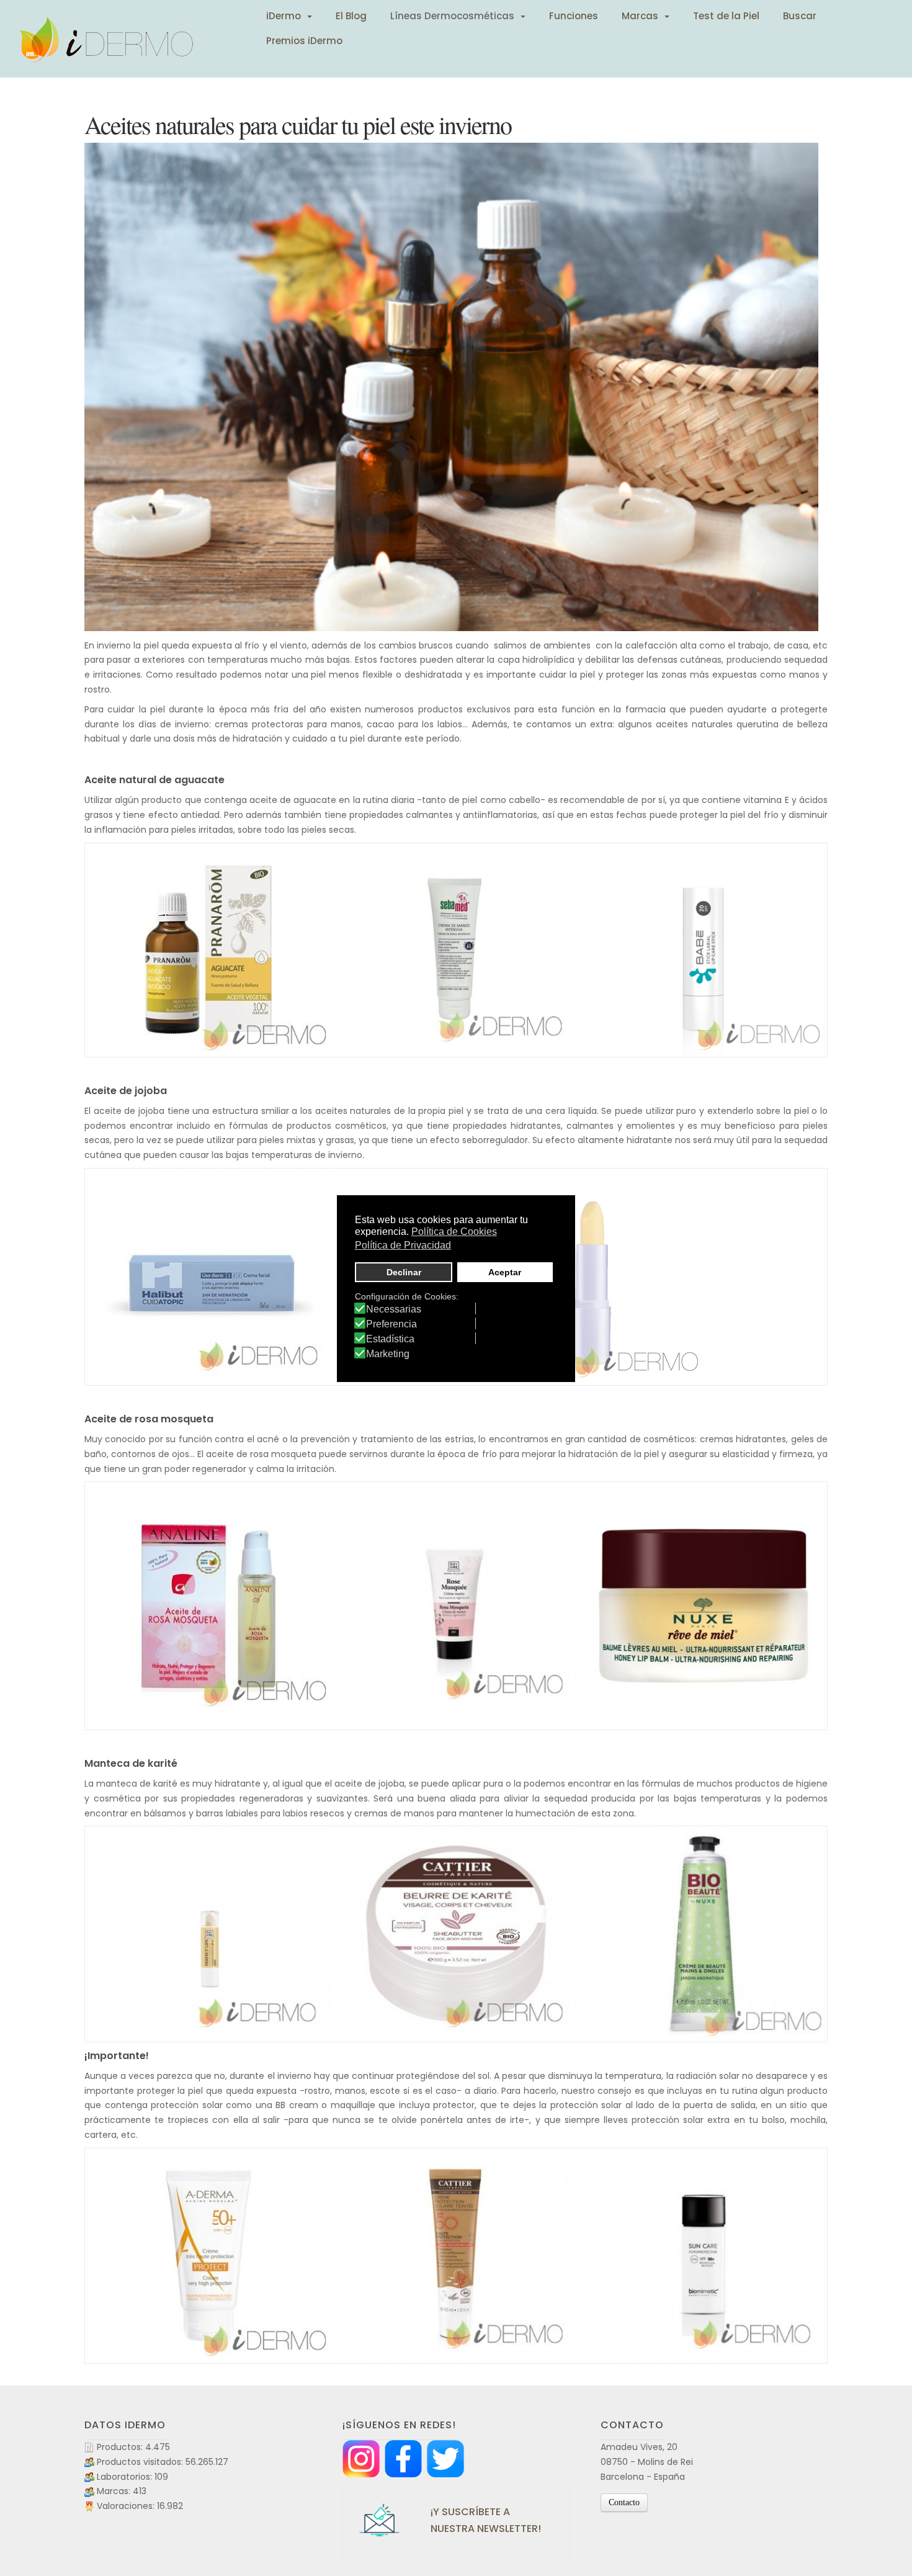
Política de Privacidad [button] (403, 1245)
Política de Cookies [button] (454, 1232)
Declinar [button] (404, 1272)
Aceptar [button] (505, 1272)
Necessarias (394, 1309)
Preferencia (391, 1324)
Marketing (388, 1354)
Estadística (390, 1339)
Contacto (624, 2502)
